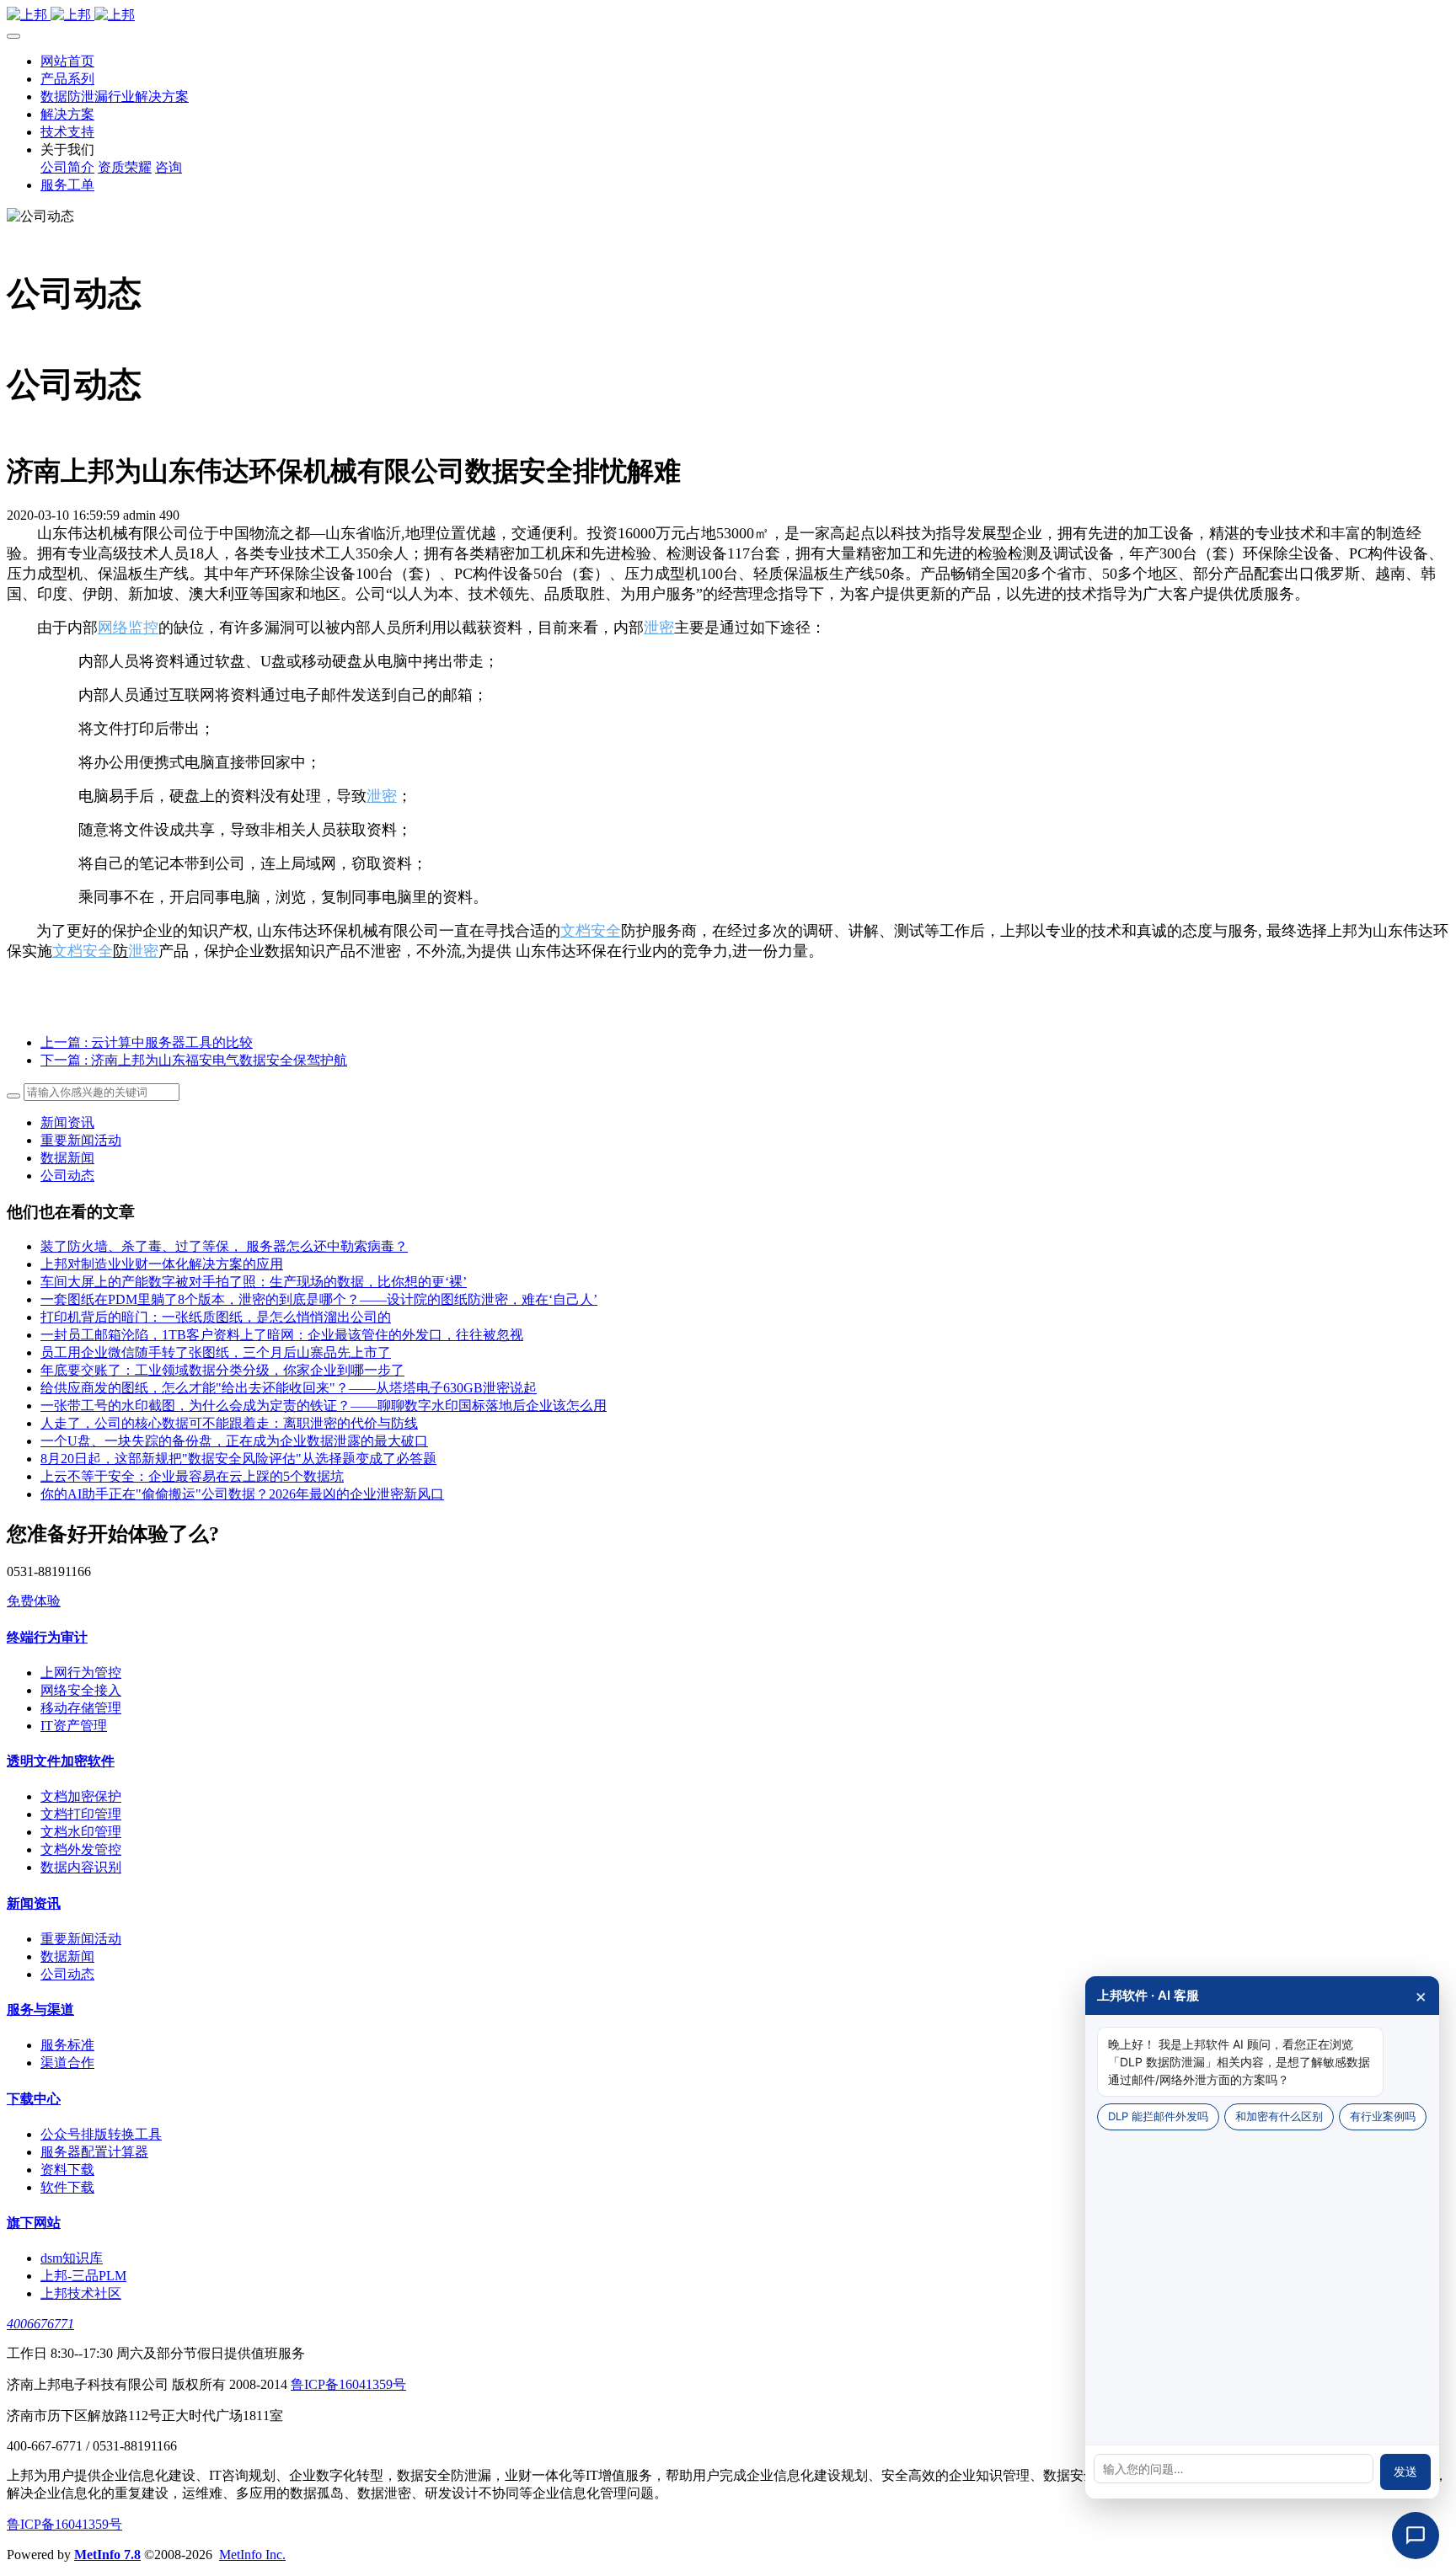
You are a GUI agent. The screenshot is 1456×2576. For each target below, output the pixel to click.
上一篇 (147, 1042)
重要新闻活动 (81, 1140)
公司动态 (67, 1176)
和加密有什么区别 (1279, 2116)
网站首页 (67, 61)
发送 (1405, 2472)
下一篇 (194, 1060)
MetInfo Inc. (252, 2555)
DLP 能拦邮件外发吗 (1158, 2116)
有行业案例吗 (1383, 2116)
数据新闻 (67, 1158)
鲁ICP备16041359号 (348, 2384)
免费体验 (34, 1601)
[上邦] (728, 16)
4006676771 (40, 2324)
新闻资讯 (67, 1122)
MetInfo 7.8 (107, 2555)
